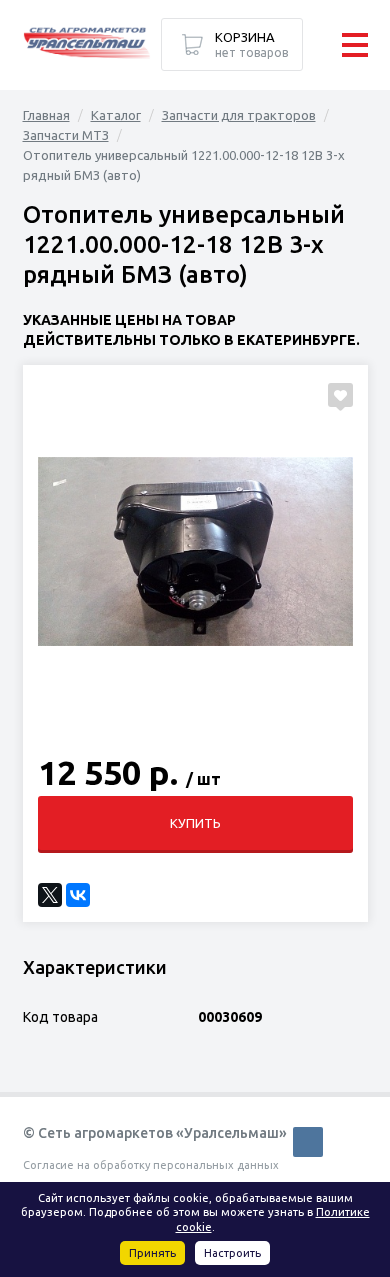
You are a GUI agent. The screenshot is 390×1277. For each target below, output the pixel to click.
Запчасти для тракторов (239, 115)
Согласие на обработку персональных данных (151, 1165)
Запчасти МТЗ (66, 135)
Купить (195, 823)
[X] (50, 895)
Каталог (116, 115)
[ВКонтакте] (78, 895)
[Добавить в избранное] (340, 395)
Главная (46, 115)
